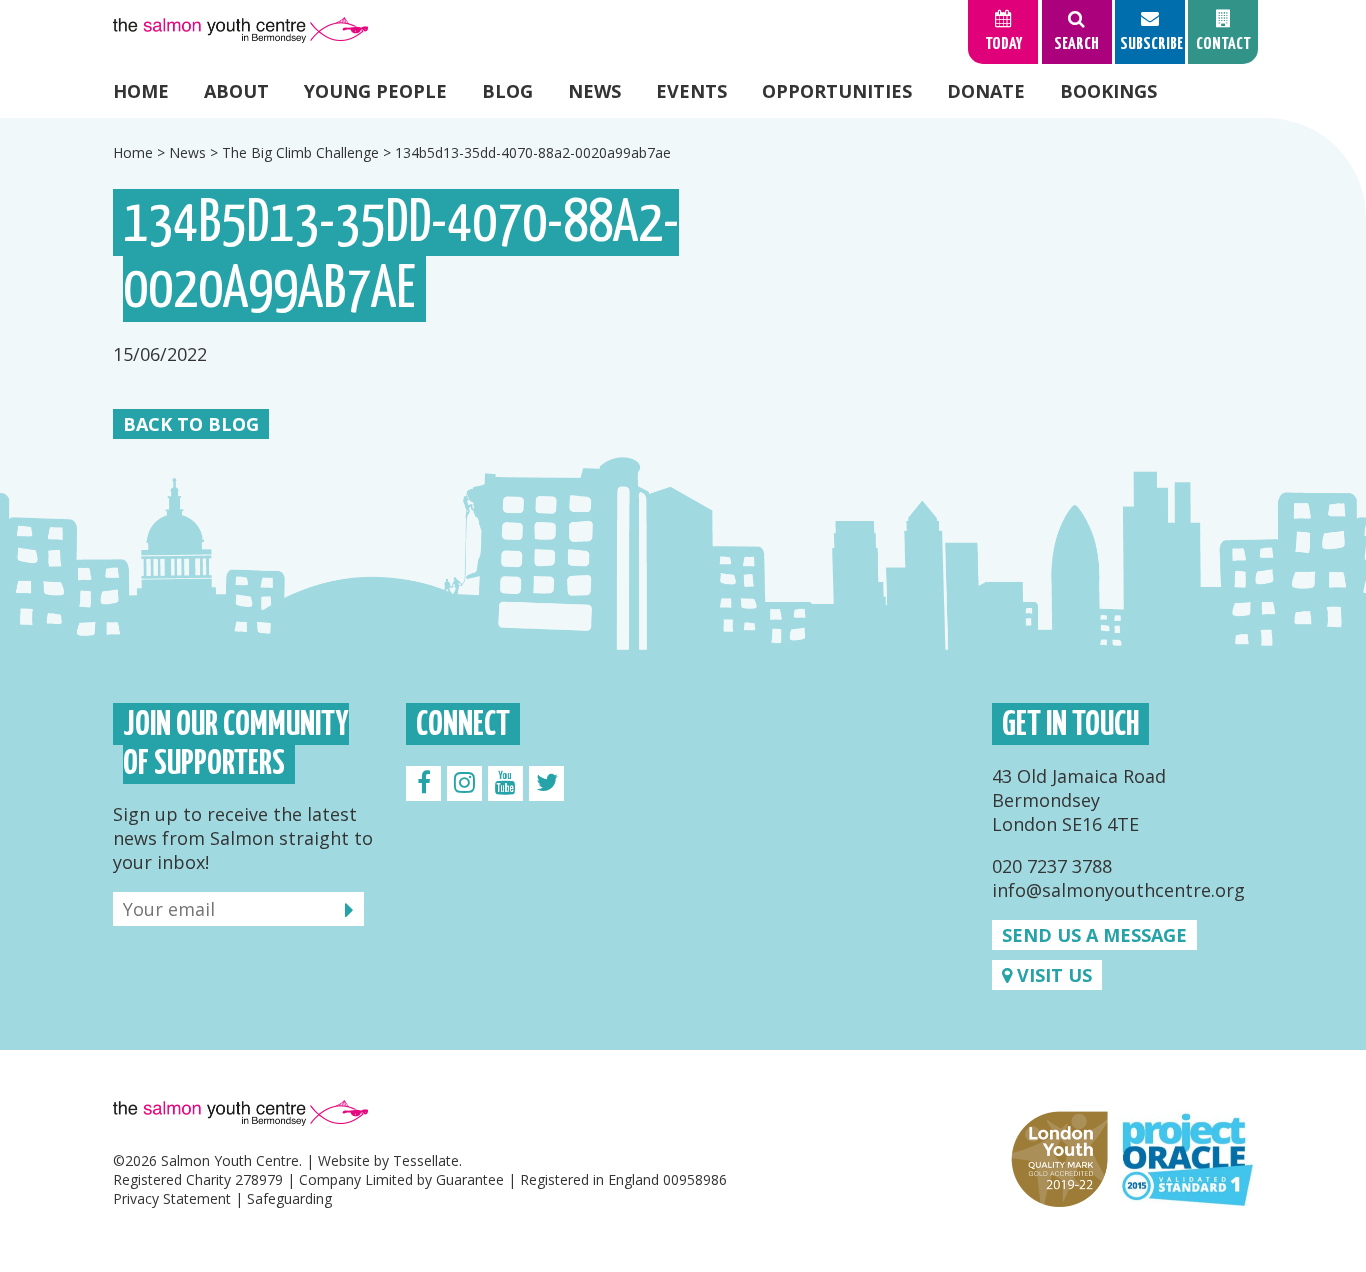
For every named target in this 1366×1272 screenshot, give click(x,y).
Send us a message (1094, 935)
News (594, 91)
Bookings (1108, 91)
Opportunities (837, 91)
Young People (375, 91)
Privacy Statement (172, 1198)
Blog (507, 91)
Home (141, 91)
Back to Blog (191, 424)
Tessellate (426, 1160)
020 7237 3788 (1052, 866)
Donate (986, 91)
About (236, 91)
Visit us (1052, 975)
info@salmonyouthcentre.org (1118, 890)
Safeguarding (289, 1198)
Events (691, 91)
